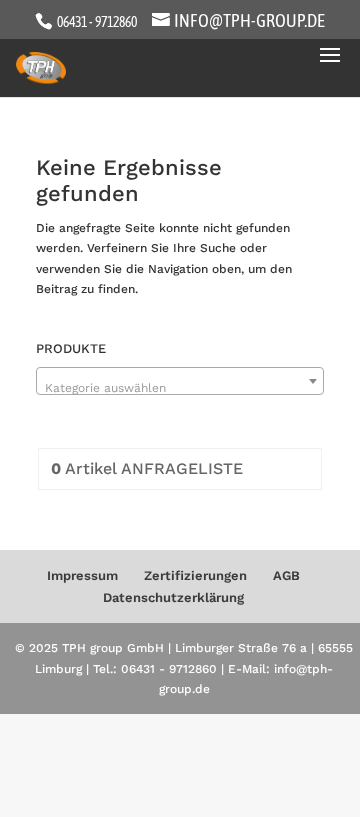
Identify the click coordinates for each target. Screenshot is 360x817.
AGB (286, 575)
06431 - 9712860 (96, 22)
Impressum (82, 575)
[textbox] (180, 388)
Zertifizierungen (195, 575)
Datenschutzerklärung (173, 597)
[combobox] (180, 381)
